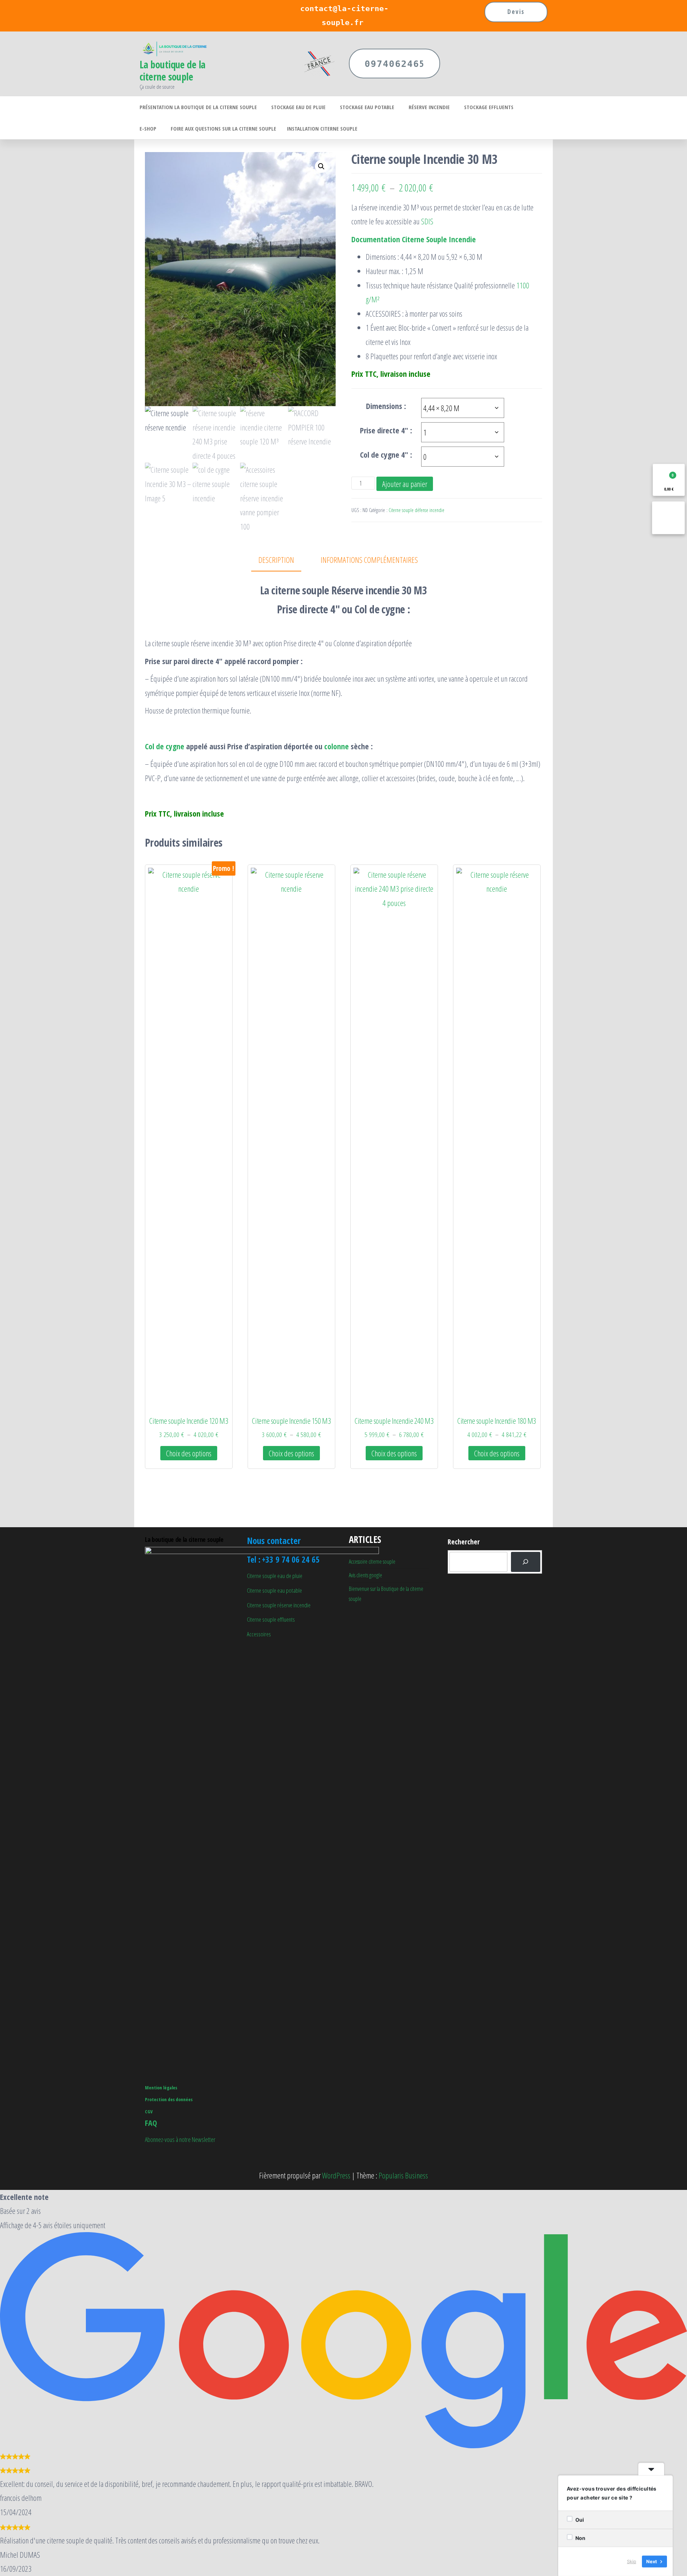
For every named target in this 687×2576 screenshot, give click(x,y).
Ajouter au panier (405, 484)
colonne (337, 746)
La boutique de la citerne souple (172, 70)
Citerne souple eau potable (274, 1590)
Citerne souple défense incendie (416, 510)
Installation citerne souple (322, 128)
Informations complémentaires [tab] (369, 560)
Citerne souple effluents (271, 1619)
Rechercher (464, 1542)
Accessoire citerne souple (372, 1562)
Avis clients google (366, 1575)
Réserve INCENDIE (429, 107)
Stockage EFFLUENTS (489, 107)
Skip (632, 2561)
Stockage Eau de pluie (298, 107)
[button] (321, 166)
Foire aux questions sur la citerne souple (223, 128)
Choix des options (189, 1453)
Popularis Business (403, 2175)
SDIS (427, 221)
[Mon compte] (668, 518)
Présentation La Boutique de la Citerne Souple (198, 107)
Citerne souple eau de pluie (275, 1576)
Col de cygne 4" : (386, 454)
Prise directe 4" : (386, 430)
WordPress (336, 2175)
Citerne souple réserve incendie (279, 1605)
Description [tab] (276, 560)
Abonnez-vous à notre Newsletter (180, 2139)
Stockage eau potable (367, 107)
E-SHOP (148, 128)
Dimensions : (386, 406)
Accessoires (259, 1634)
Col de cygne (165, 746)
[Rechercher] (526, 1562)
